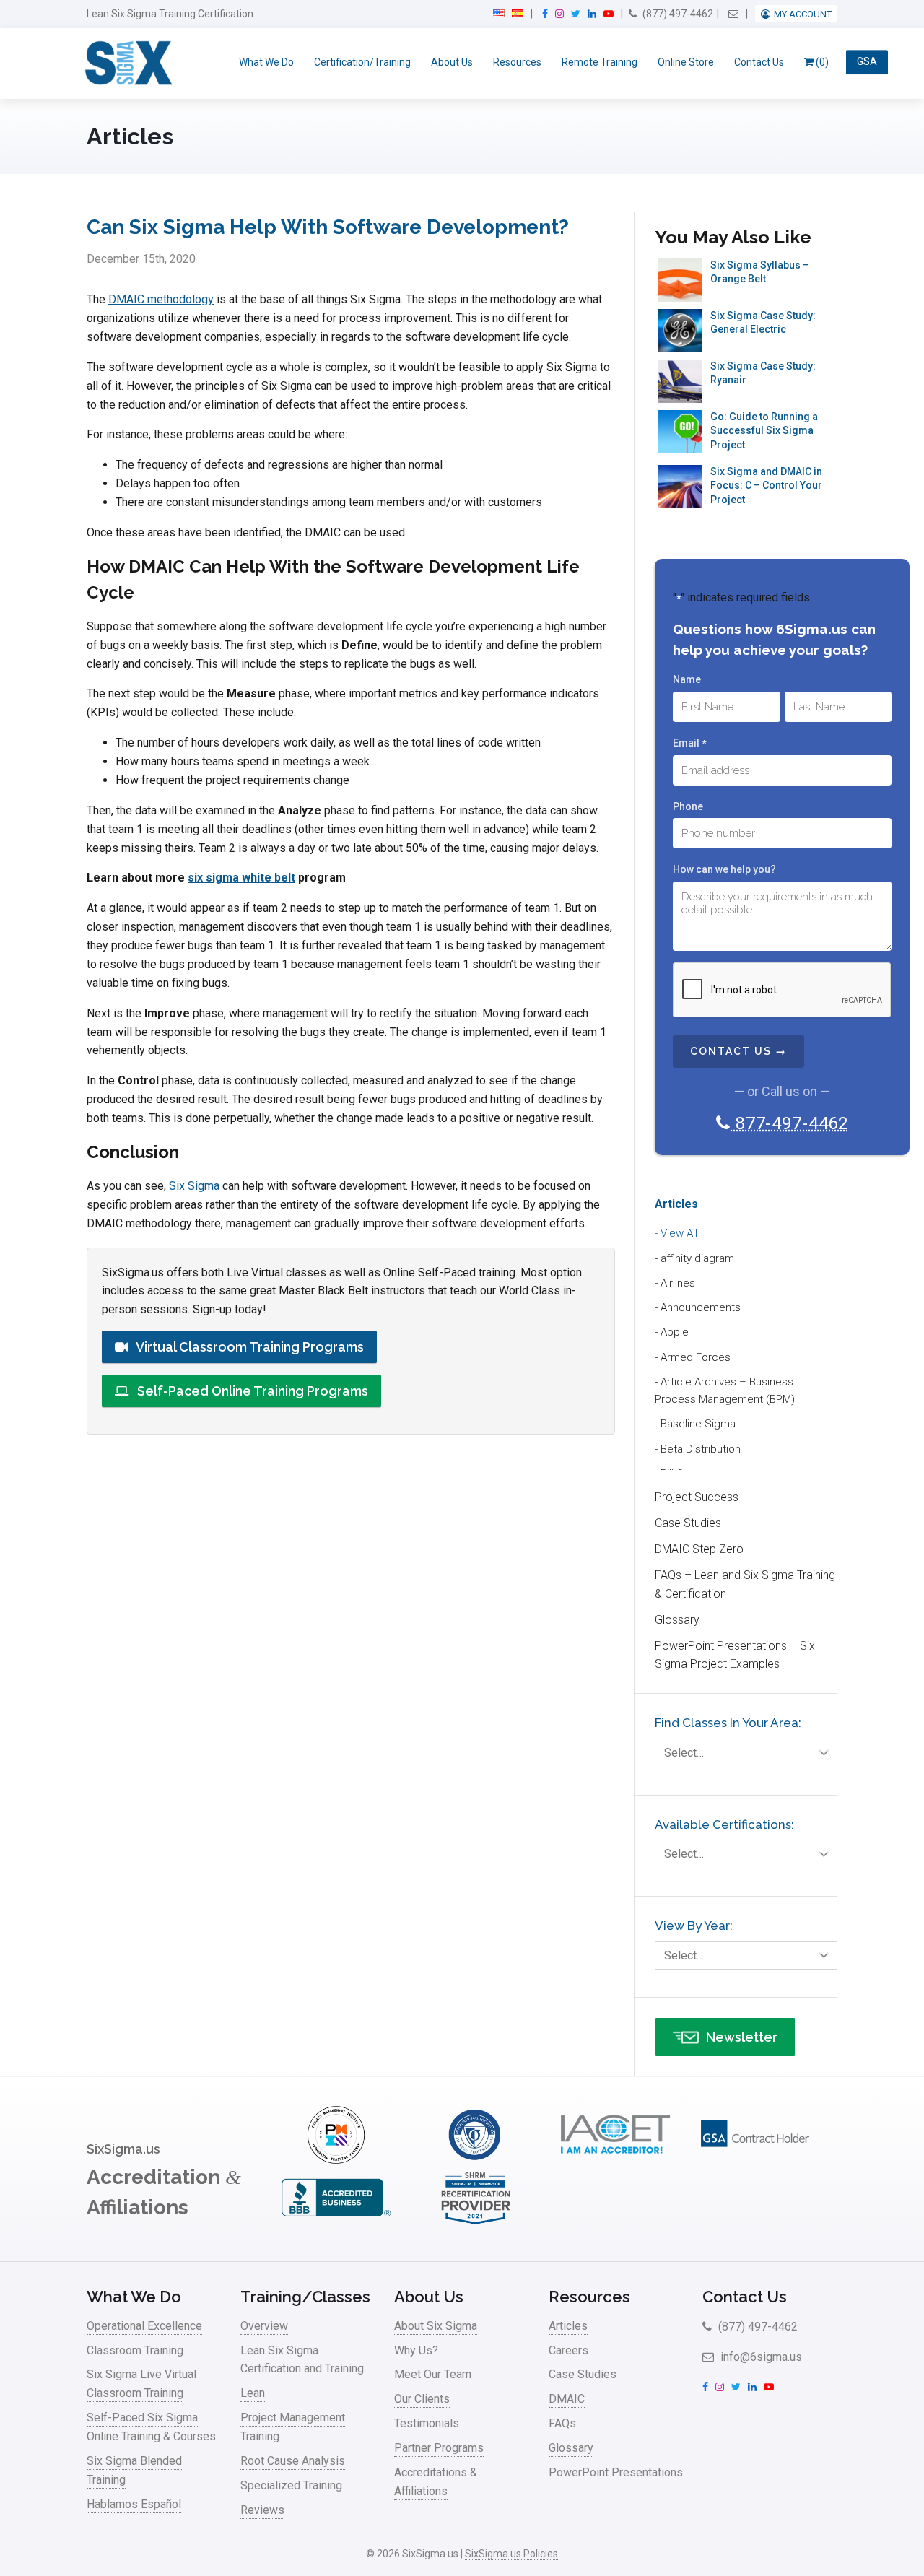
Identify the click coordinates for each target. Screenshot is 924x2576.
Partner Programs (439, 2448)
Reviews (262, 2510)
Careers (568, 2350)
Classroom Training (135, 2350)
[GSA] (755, 2160)
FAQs (562, 2423)
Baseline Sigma (698, 1424)
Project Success (697, 1497)
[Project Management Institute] (336, 2160)
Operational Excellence (144, 2326)
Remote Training (600, 62)
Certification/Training (362, 62)
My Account (803, 14)
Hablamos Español (134, 2504)
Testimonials (427, 2423)
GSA (867, 62)
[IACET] (615, 2160)
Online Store (686, 62)
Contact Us (759, 62)
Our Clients (422, 2399)
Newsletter (742, 2037)
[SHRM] (476, 2223)
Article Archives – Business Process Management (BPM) (725, 1391)
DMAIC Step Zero (699, 1549)
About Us (452, 62)
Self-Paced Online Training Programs (251, 1391)
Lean (253, 2393)
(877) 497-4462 (677, 14)
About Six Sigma (436, 2326)
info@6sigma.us (760, 2357)
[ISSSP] (476, 2160)
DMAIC (567, 2399)
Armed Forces (696, 1357)
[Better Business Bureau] (336, 2223)
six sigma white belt (241, 878)
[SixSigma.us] (126, 64)
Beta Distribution (701, 1449)
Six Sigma (194, 1186)
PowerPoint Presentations (616, 2472)
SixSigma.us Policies (511, 2554)
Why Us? (416, 2350)
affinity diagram (697, 1258)
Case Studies (688, 1523)
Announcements (701, 1307)
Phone (688, 806)
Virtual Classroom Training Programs (249, 1347)
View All (679, 1233)
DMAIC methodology (161, 299)
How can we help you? (724, 869)
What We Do (266, 62)
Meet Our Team (433, 2374)
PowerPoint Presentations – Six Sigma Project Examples (735, 1655)
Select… (684, 1753)
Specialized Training (291, 2485)
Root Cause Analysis (293, 2461)
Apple (675, 1332)
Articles (676, 1204)
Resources (517, 62)
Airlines (678, 1283)
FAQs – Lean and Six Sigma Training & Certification (745, 1584)
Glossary (677, 1620)
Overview (264, 2326)
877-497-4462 (789, 1123)
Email (689, 743)
